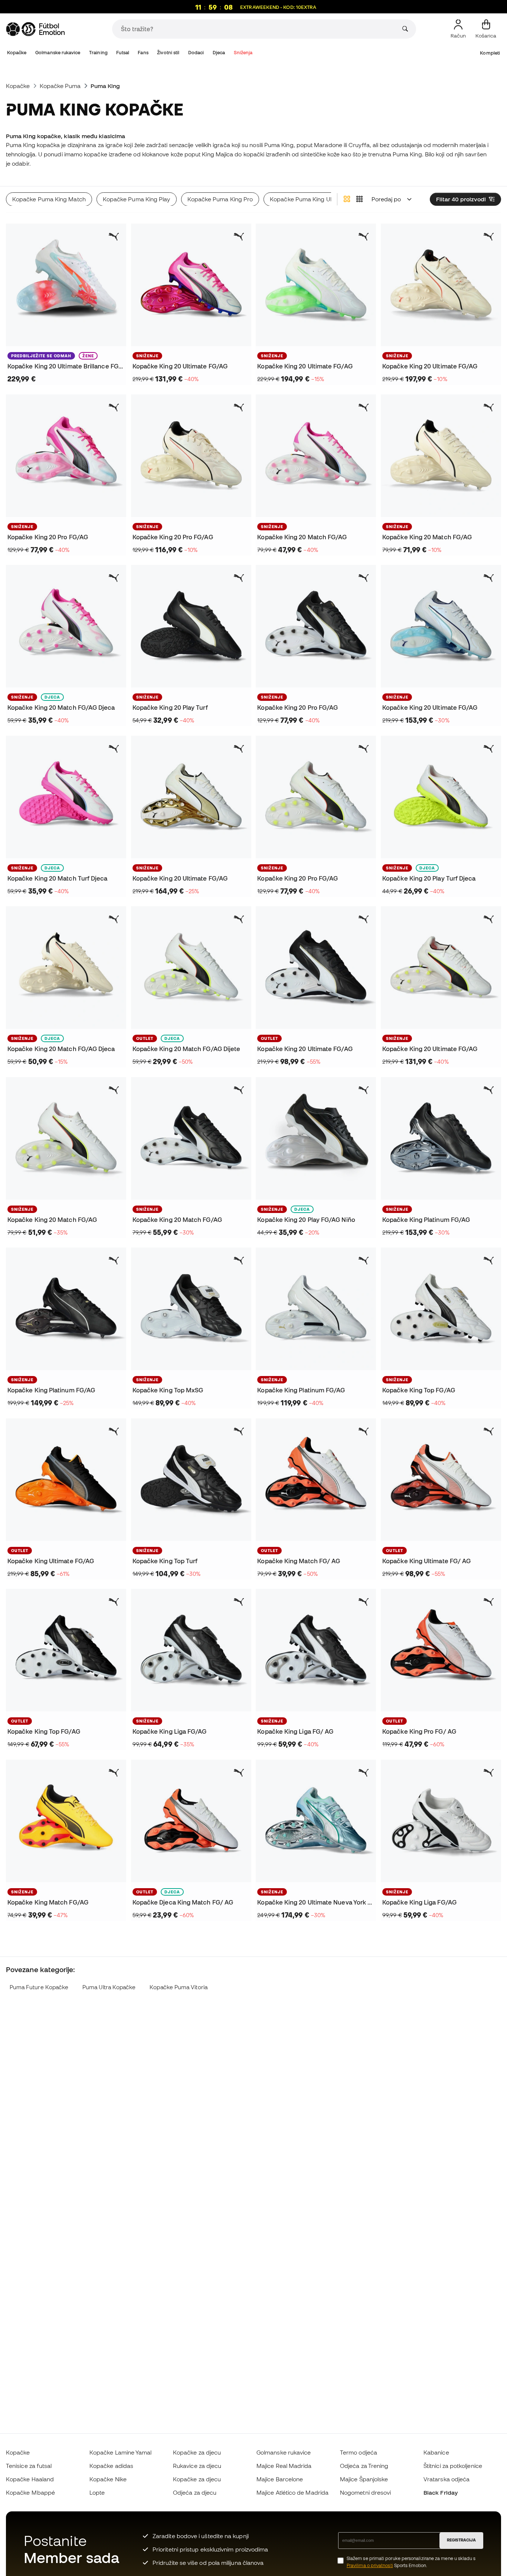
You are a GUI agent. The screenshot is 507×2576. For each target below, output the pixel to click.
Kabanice (436, 2452)
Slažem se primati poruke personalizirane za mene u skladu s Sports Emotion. (411, 2562)
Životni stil (168, 53)
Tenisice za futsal (29, 2466)
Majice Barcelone (280, 2479)
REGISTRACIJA (461, 2540)
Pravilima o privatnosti (370, 2565)
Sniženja (243, 53)
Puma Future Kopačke (39, 1987)
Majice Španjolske (364, 2479)
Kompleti (490, 53)
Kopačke (17, 53)
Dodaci (196, 53)
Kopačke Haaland (30, 2479)
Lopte (97, 2492)
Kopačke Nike (108, 2479)
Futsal (122, 53)
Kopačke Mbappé (30, 2492)
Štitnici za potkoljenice (453, 2466)
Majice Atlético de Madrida (292, 2492)
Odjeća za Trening (364, 2466)
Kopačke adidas (111, 2466)
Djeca (219, 53)
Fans (143, 53)
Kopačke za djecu (197, 2452)
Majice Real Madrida (284, 2466)
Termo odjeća (359, 2452)
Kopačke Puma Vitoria (179, 1987)
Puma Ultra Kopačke (109, 1987)
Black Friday (441, 2492)
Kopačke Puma (60, 86)
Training (98, 53)
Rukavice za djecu (197, 2466)
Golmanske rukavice (58, 53)
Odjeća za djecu (195, 2492)
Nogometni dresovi (365, 2492)
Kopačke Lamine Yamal (121, 2452)
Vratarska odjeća (447, 2479)
